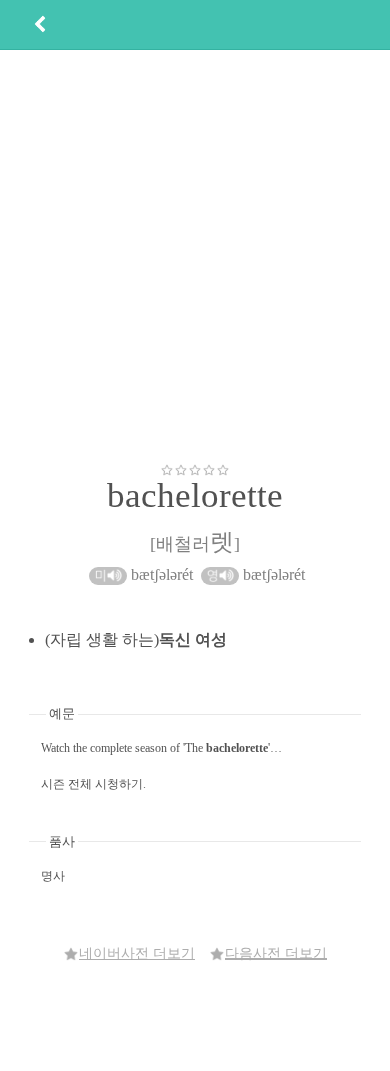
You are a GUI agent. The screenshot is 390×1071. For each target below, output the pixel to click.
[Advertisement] (195, 256)
